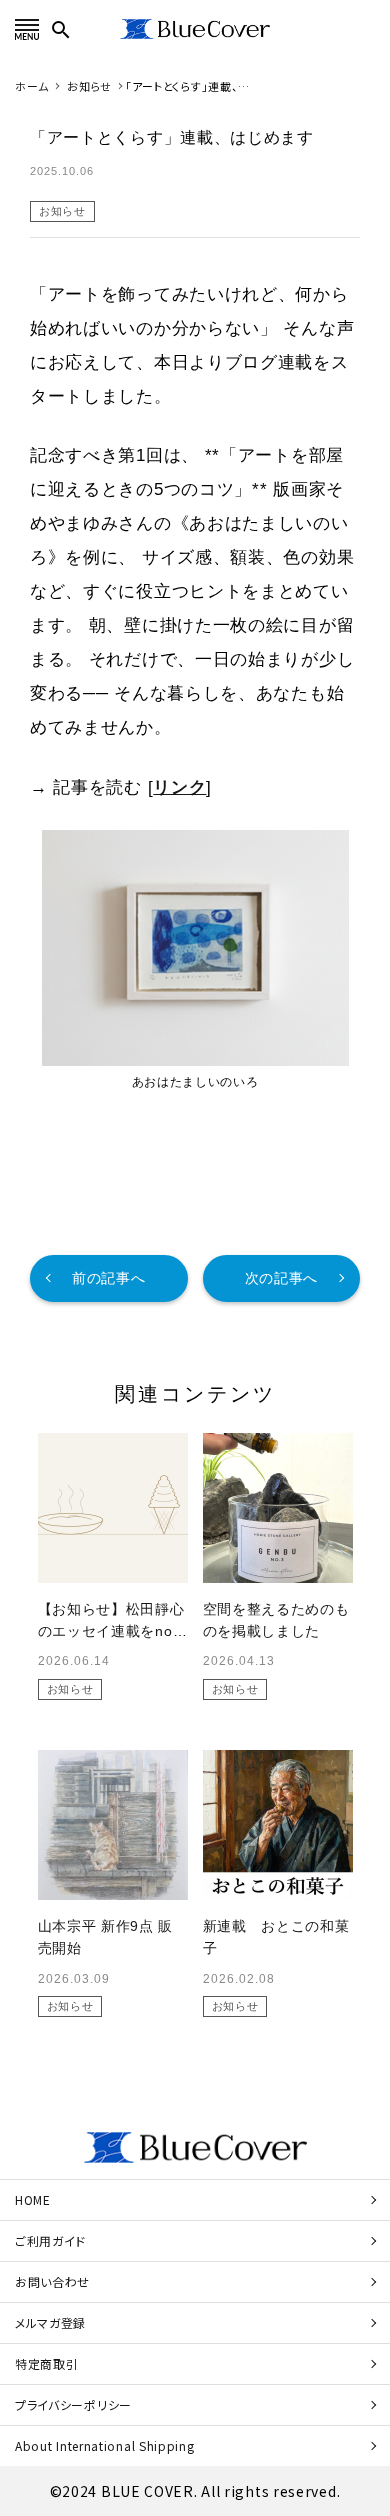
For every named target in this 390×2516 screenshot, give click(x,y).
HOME (33, 2199)
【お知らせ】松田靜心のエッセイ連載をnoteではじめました (112, 1631)
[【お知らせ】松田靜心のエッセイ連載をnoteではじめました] (113, 1508)
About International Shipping (105, 2445)
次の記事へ (282, 1278)
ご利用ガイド (50, 2240)
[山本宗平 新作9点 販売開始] (113, 1825)
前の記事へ (109, 1278)
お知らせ (62, 211)
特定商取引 (47, 2363)
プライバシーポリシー (73, 2404)
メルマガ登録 (50, 2322)
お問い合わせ (52, 2281)
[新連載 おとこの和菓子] (278, 1825)
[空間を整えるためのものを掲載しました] (278, 1508)
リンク (179, 787)
